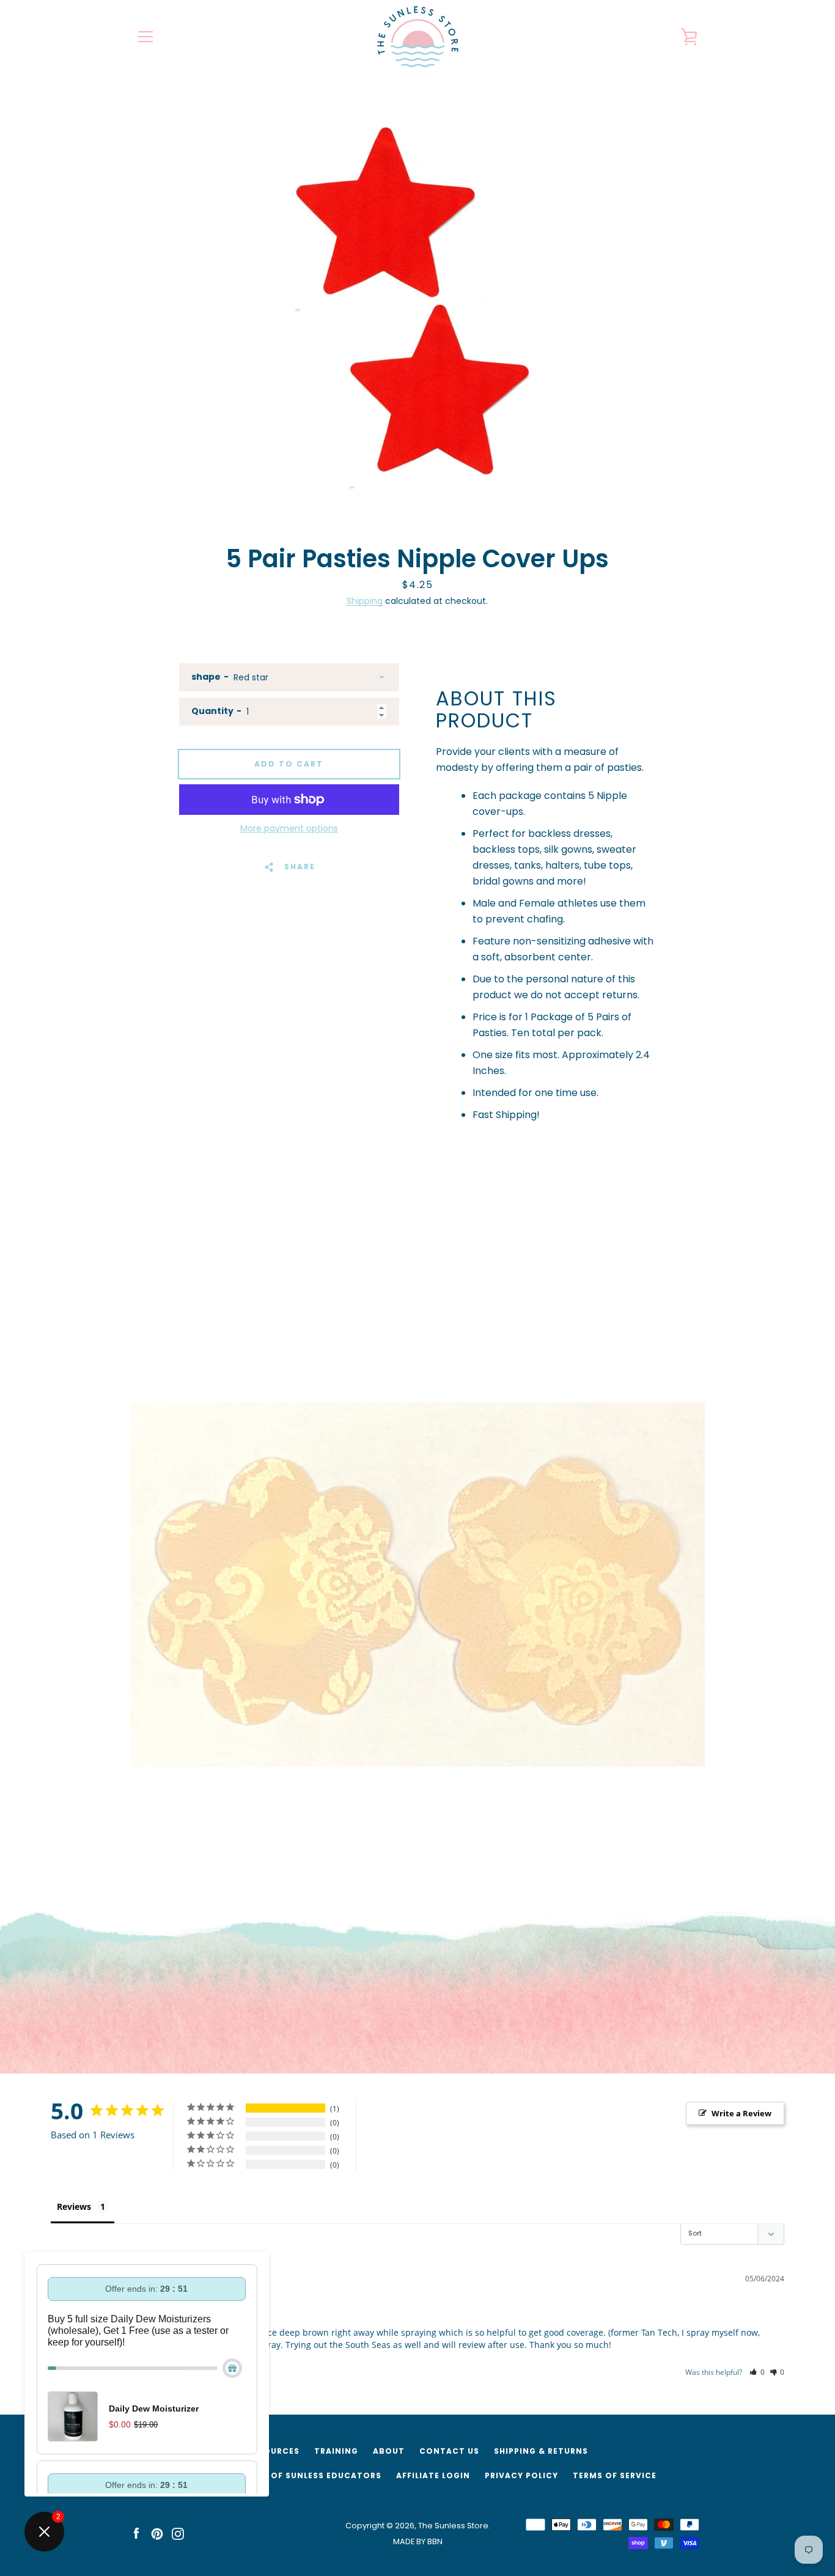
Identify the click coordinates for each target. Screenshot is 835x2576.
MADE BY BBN (418, 2541)
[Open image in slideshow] (417, 306)
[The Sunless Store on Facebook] (136, 2533)
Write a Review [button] (741, 2113)
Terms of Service (615, 2475)
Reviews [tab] (74, 2206)
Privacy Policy (521, 2475)
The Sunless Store (453, 2526)
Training (336, 2451)
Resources (274, 2451)
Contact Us (449, 2451)
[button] (757, 2372)
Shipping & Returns (541, 2451)
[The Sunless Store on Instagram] (178, 2533)
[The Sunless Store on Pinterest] (157, 2533)
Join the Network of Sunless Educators (280, 2475)
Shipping (365, 601)
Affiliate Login (433, 2475)
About (389, 2451)
